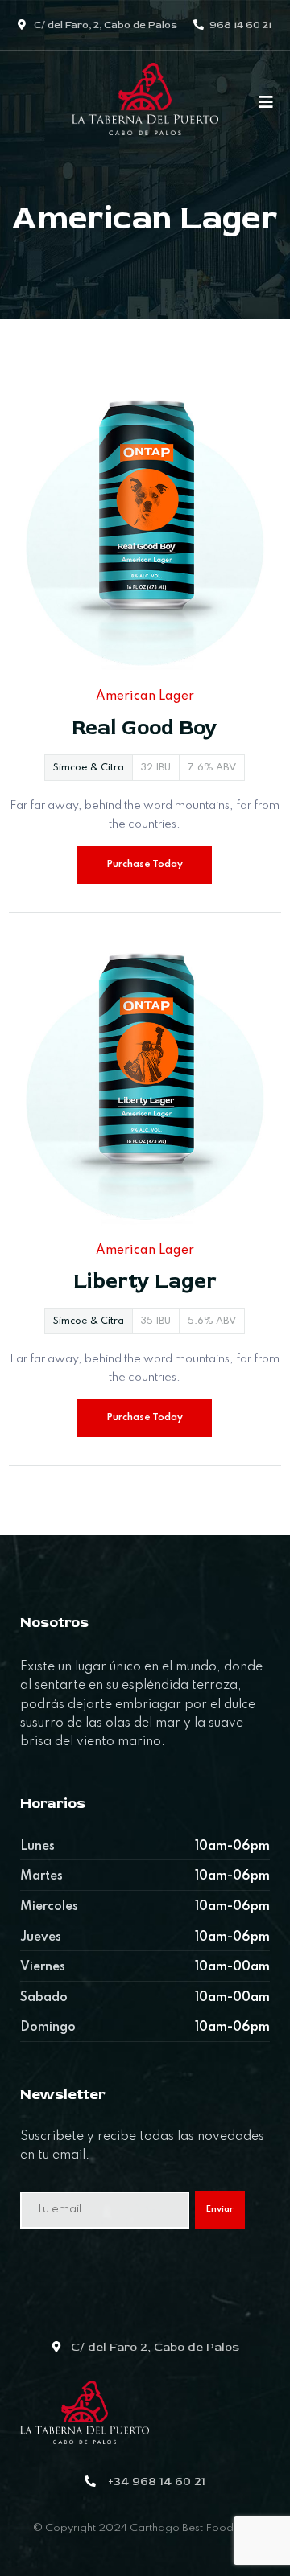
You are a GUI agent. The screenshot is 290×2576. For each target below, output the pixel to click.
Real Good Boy (145, 728)
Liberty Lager (145, 1281)
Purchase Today (145, 865)
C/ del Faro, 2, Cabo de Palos (104, 25)
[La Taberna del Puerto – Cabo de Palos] (145, 106)
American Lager (145, 696)
